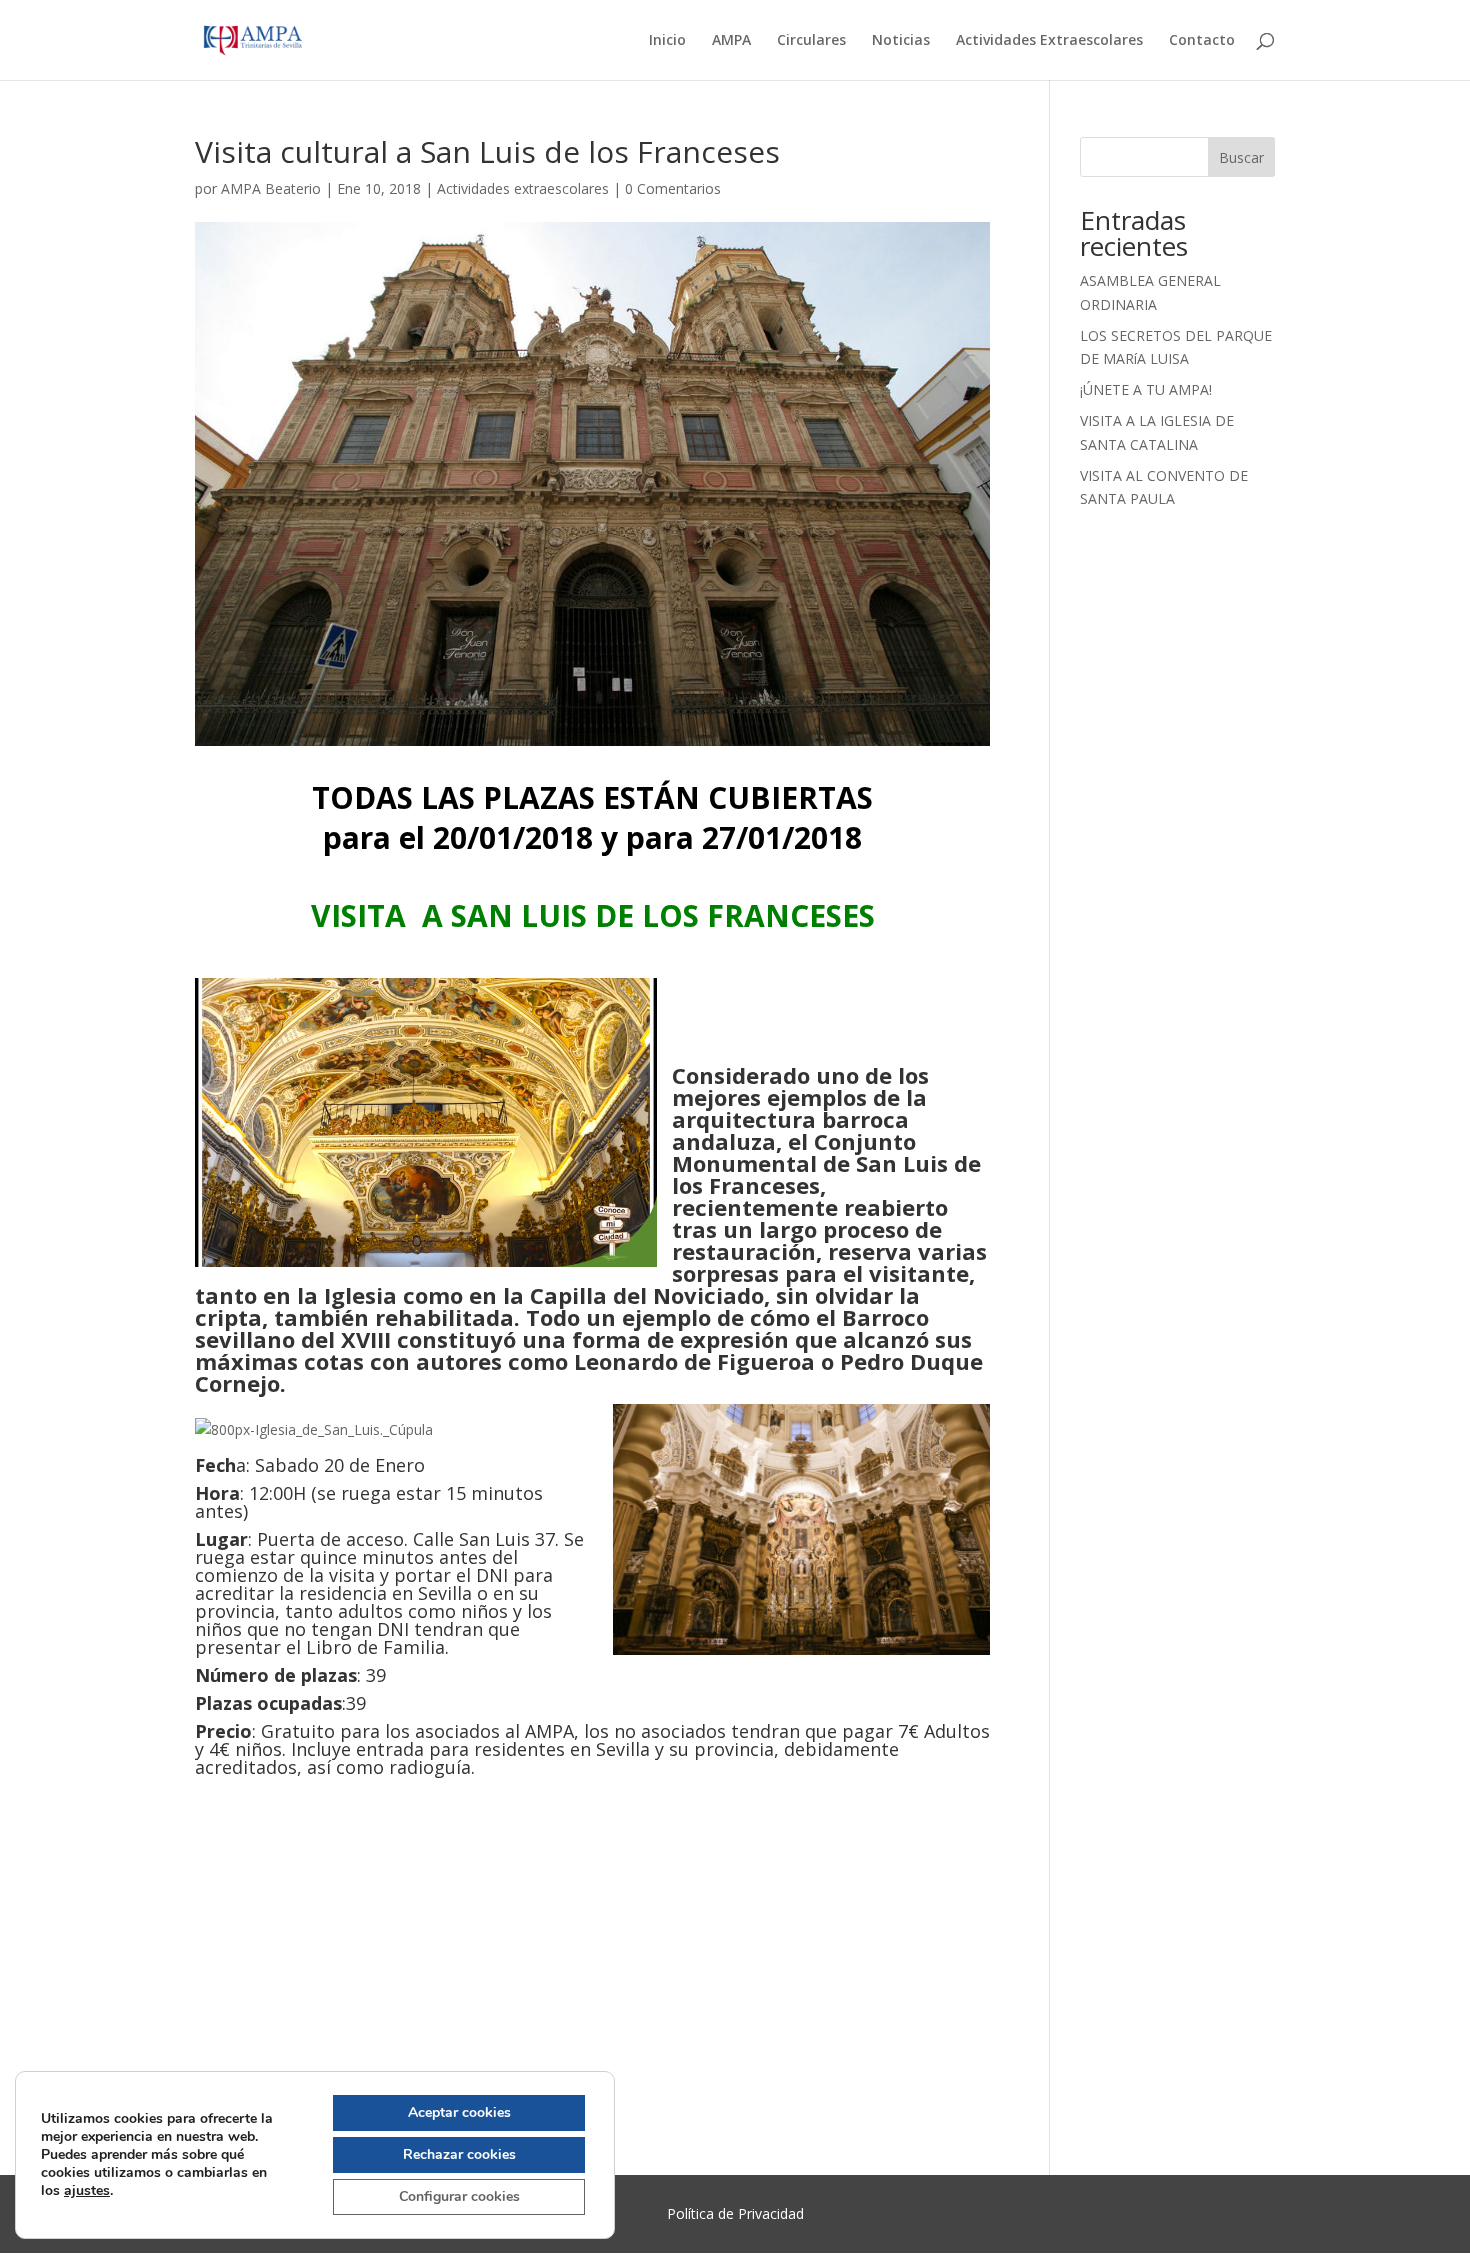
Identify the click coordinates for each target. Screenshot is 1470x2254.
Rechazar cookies (459, 2154)
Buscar (1241, 157)
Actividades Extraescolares (1049, 41)
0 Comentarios (673, 188)
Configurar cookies (459, 2196)
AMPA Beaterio (271, 188)
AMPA (731, 41)
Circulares (811, 41)
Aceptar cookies (459, 2112)
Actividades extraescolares (523, 188)
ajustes (87, 2191)
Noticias (901, 41)
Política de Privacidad (735, 2213)
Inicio (667, 41)
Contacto (1202, 41)
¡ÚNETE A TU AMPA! (1146, 389)
